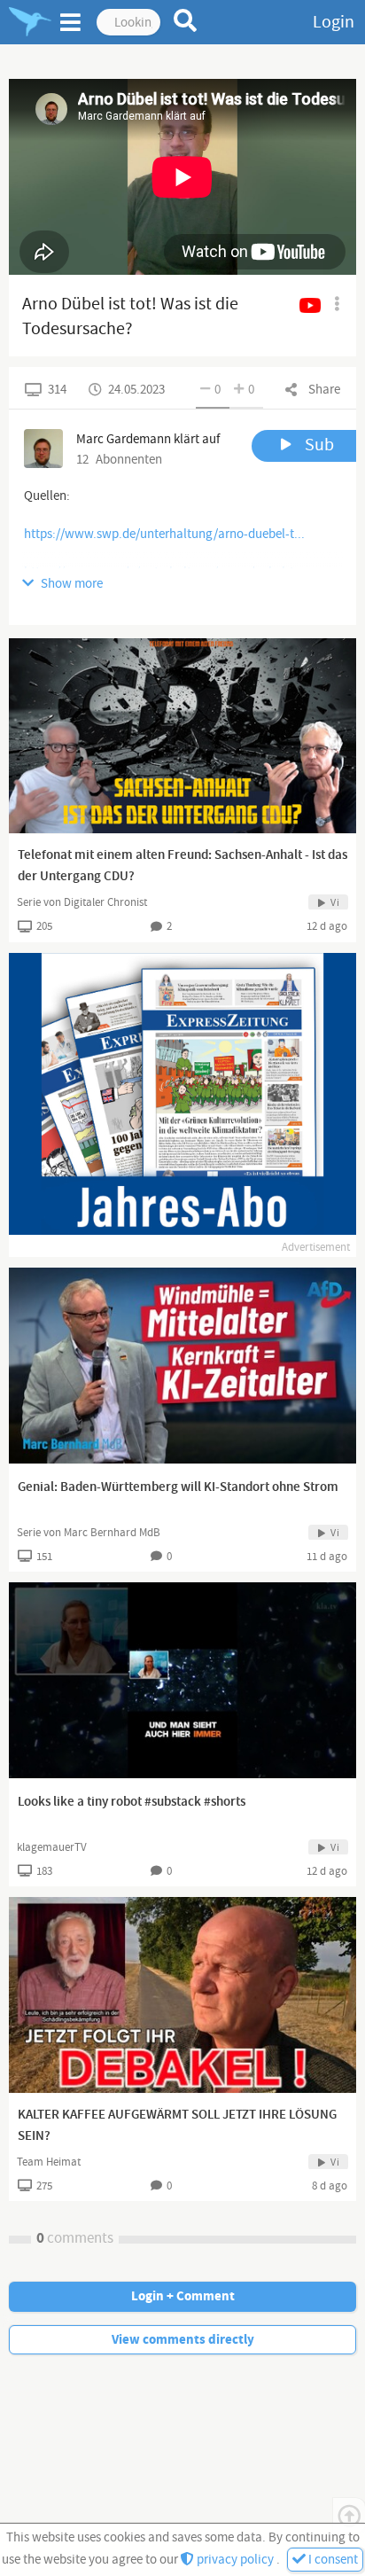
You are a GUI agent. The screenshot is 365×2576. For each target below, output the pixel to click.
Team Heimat (49, 2162)
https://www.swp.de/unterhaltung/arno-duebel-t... (164, 534)
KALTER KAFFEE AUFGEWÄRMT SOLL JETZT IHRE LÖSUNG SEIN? (177, 2126)
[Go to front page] (30, 22)
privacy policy (235, 2560)
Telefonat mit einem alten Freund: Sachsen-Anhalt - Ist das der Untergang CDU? (182, 866)
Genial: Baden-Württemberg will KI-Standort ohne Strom (178, 1487)
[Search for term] (186, 20)
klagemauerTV (52, 1847)
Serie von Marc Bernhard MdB (89, 1533)
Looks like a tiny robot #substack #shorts (132, 1802)
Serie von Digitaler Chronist (82, 902)
